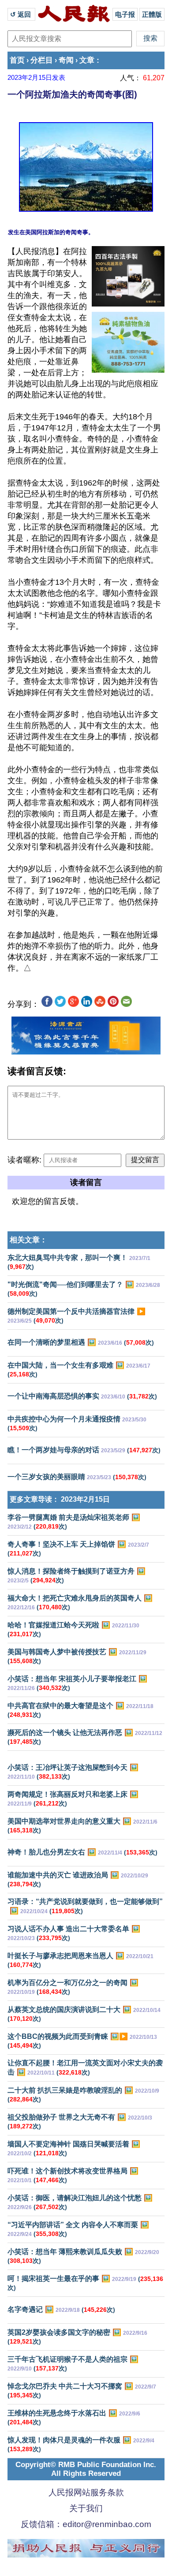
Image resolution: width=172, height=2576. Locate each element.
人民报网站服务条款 (86, 2492)
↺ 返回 (21, 14)
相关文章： (28, 1240)
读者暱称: (24, 1160)
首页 (17, 60)
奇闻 (66, 60)
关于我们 (86, 2508)
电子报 (125, 14)
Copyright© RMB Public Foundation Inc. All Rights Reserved (86, 2469)
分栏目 (42, 60)
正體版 (152, 14)
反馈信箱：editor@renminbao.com (86, 2524)
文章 (87, 60)
